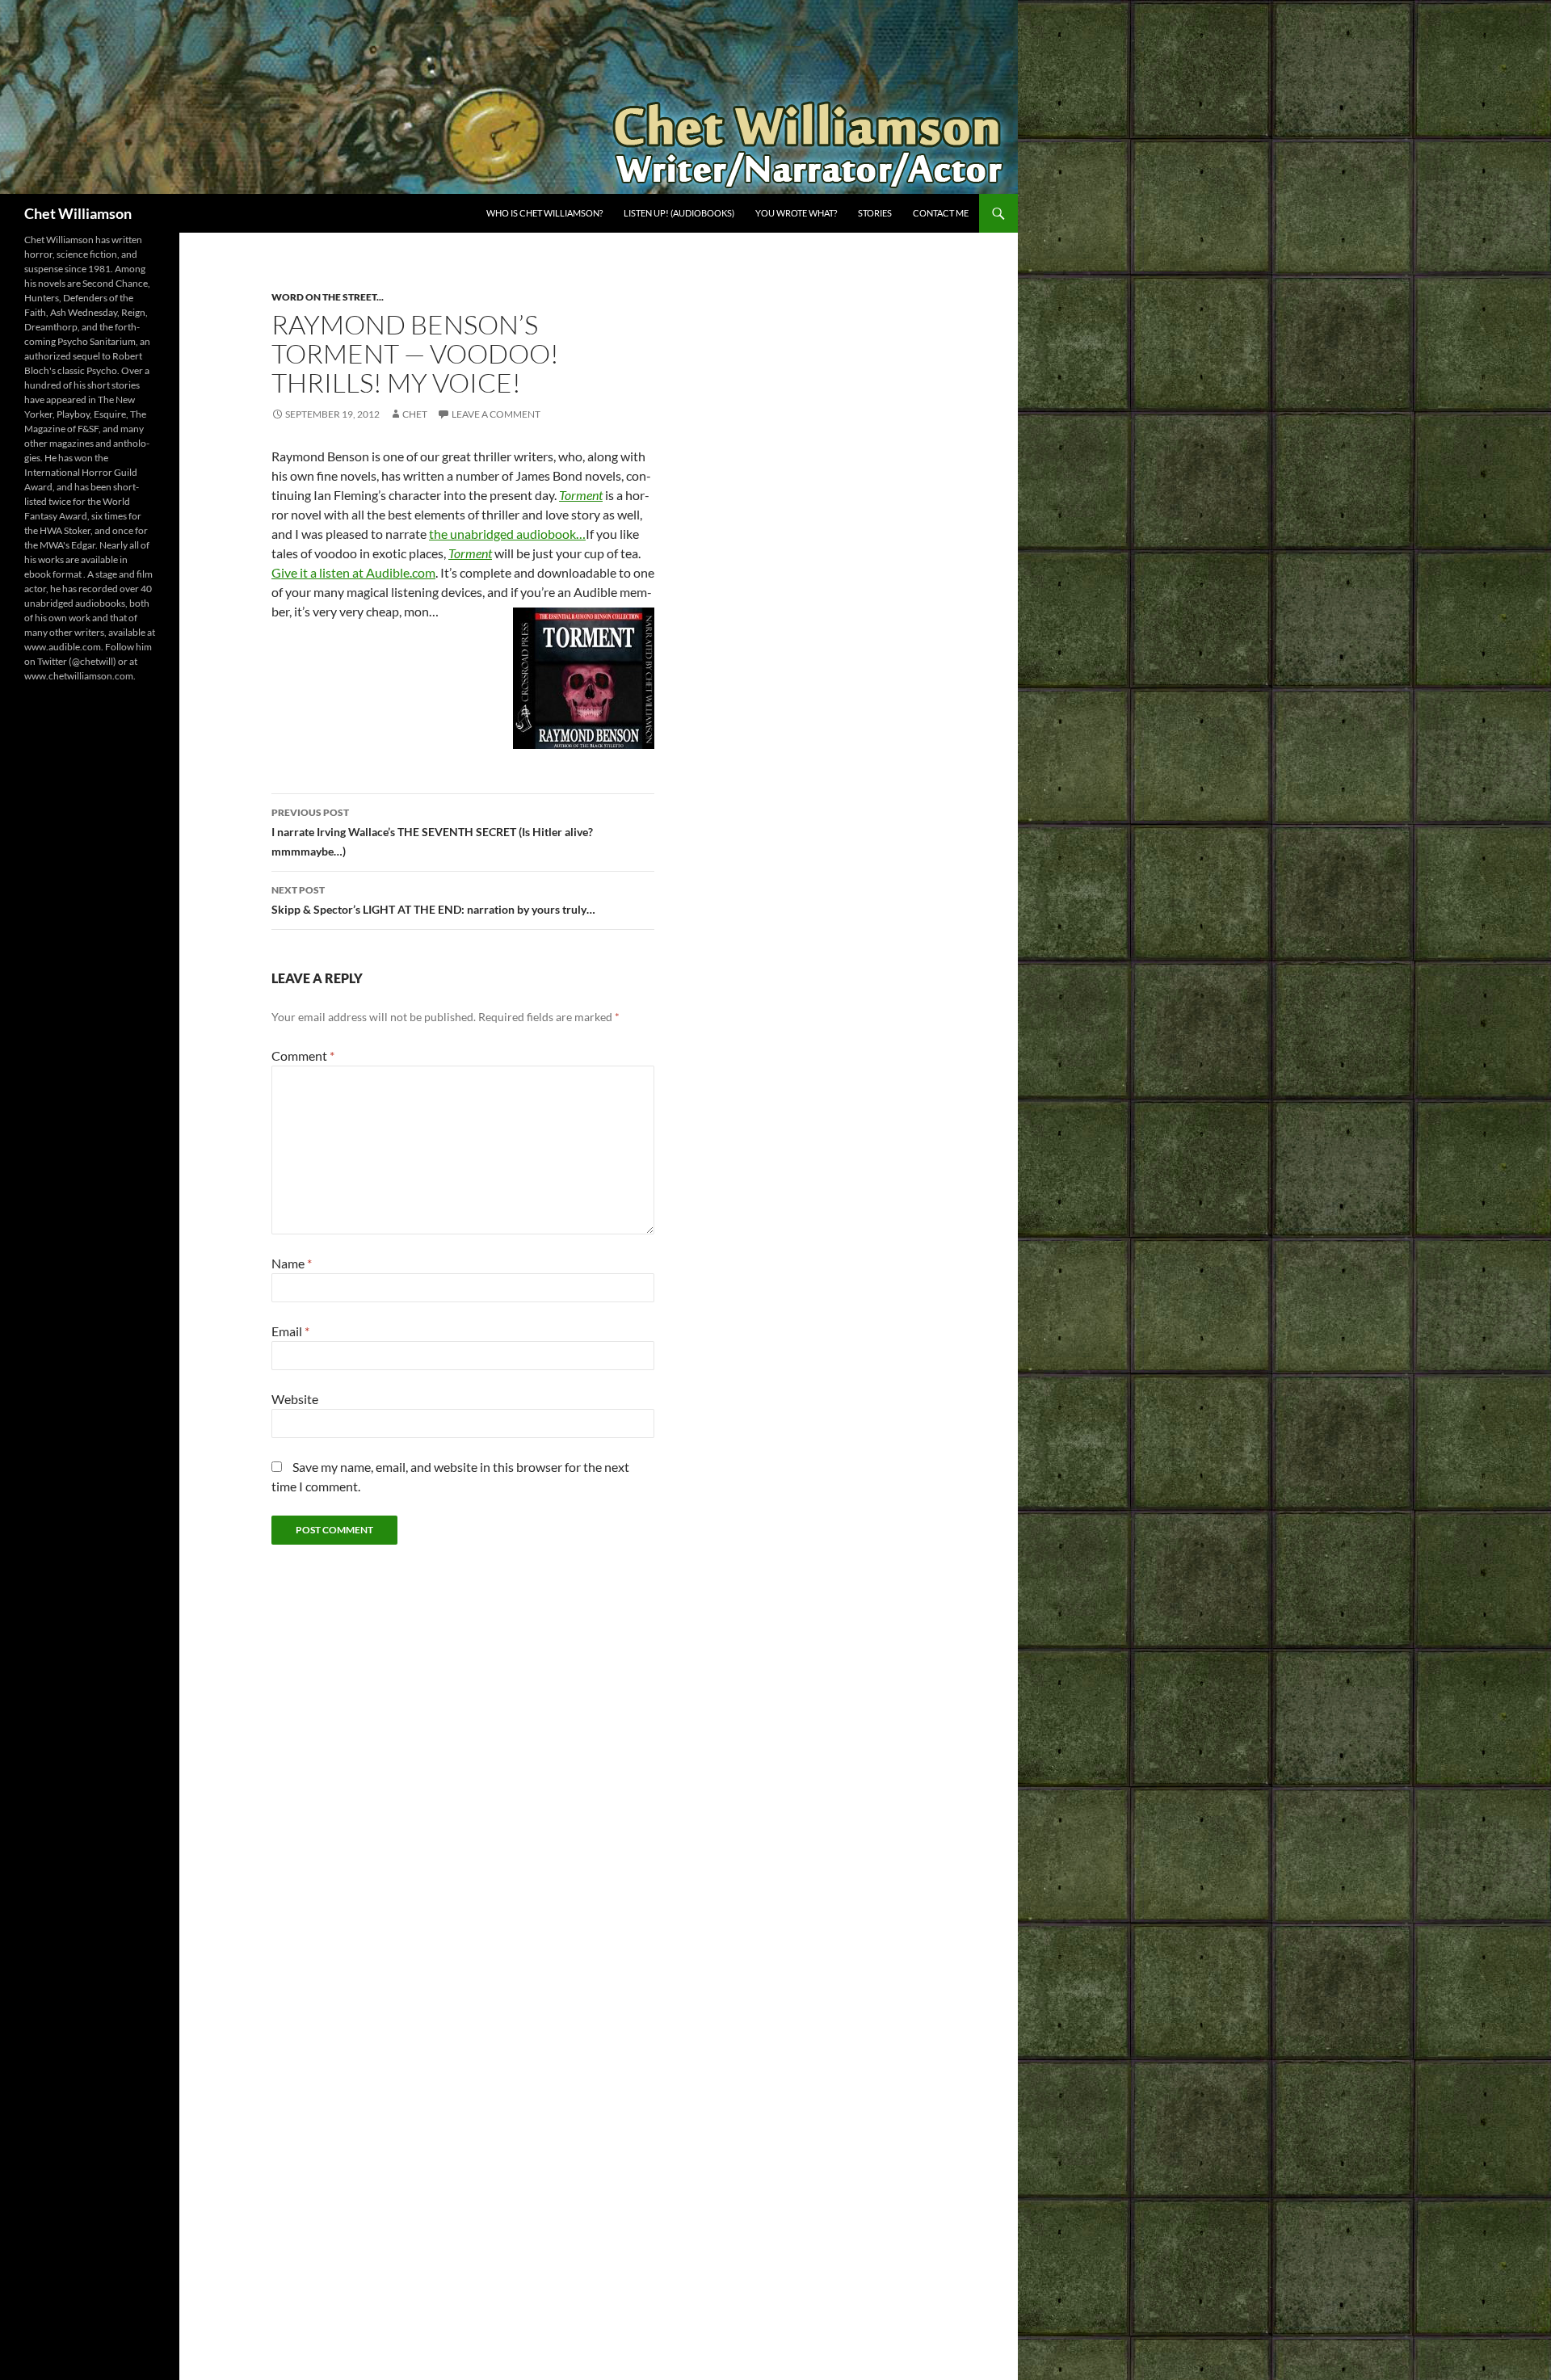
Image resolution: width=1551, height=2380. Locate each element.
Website (295, 1399)
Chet (415, 414)
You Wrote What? (796, 213)
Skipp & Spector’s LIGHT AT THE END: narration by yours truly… (433, 900)
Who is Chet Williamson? (544, 213)
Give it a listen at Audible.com (353, 572)
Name (292, 1263)
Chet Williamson (78, 213)
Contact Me (941, 213)
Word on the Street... (328, 297)
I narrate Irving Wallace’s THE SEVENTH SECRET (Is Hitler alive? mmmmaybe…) (432, 832)
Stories (875, 213)
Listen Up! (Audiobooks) (679, 213)
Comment (303, 1055)
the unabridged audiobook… (507, 534)
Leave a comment (496, 414)
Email (290, 1331)
